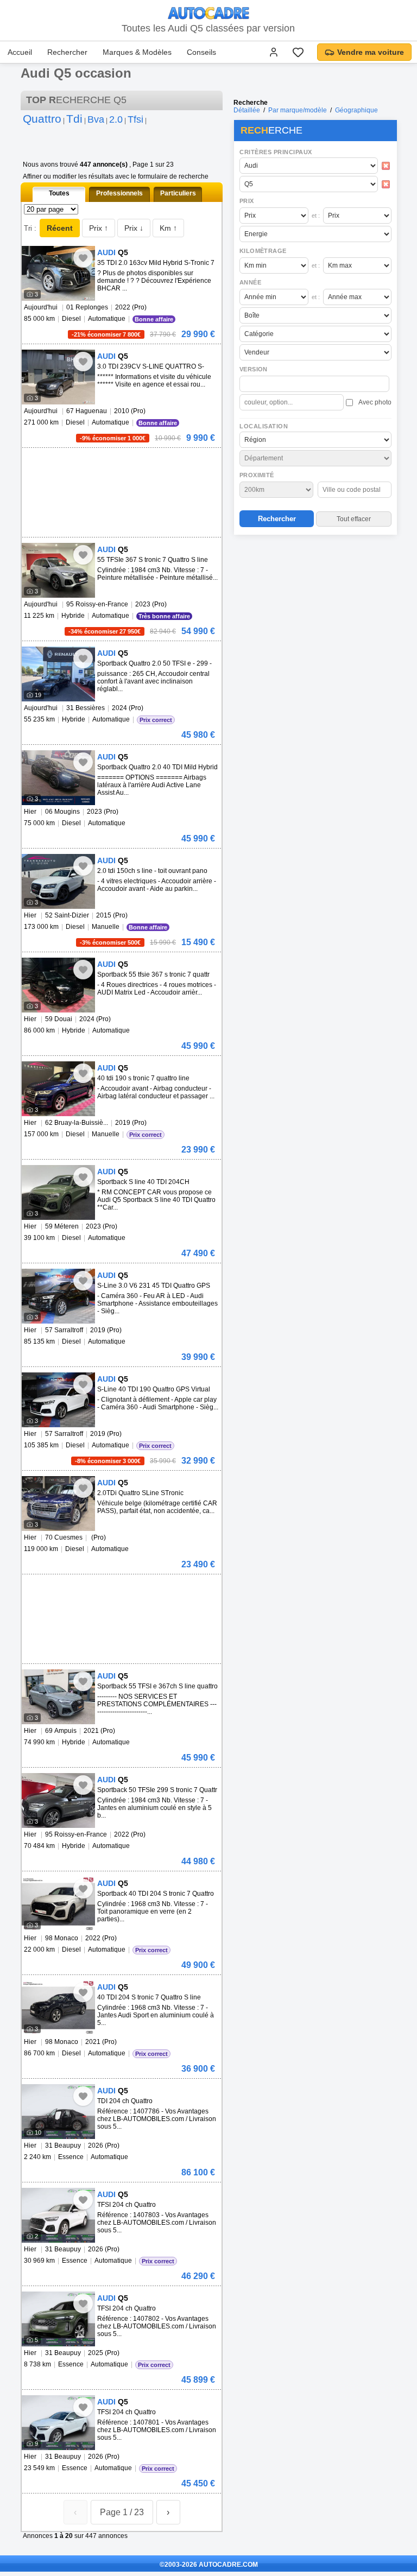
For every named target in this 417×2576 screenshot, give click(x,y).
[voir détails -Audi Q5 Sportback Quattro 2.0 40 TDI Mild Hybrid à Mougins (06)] (58, 778)
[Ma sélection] (298, 52)
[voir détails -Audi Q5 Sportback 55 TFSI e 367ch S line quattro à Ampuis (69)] (58, 1697)
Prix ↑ (99, 228)
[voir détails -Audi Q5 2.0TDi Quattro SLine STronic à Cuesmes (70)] (58, 1504)
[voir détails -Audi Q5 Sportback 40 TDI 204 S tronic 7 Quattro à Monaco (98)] (58, 1904)
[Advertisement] (315, 609)
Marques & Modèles (137, 52)
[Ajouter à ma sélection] (83, 258)
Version (254, 369)
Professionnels (119, 193)
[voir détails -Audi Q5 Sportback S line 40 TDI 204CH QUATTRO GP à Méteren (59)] (58, 1192)
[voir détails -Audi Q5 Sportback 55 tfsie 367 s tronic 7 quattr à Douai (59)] (58, 985)
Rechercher (67, 52)
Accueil (20, 52)
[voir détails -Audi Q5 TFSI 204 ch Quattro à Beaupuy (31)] (58, 2215)
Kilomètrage (263, 251)
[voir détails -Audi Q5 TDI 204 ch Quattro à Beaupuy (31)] (58, 2112)
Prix (247, 201)
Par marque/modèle (298, 110)
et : (316, 216)
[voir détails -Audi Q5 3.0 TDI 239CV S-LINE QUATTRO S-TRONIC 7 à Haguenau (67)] (58, 377)
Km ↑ (168, 228)
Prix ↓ (134, 228)
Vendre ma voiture (371, 52)
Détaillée (247, 110)
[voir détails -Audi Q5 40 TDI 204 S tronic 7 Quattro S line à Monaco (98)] (58, 2008)
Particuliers (178, 193)
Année (250, 282)
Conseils (201, 52)
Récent (60, 228)
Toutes (59, 193)
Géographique (356, 110)
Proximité (257, 475)
